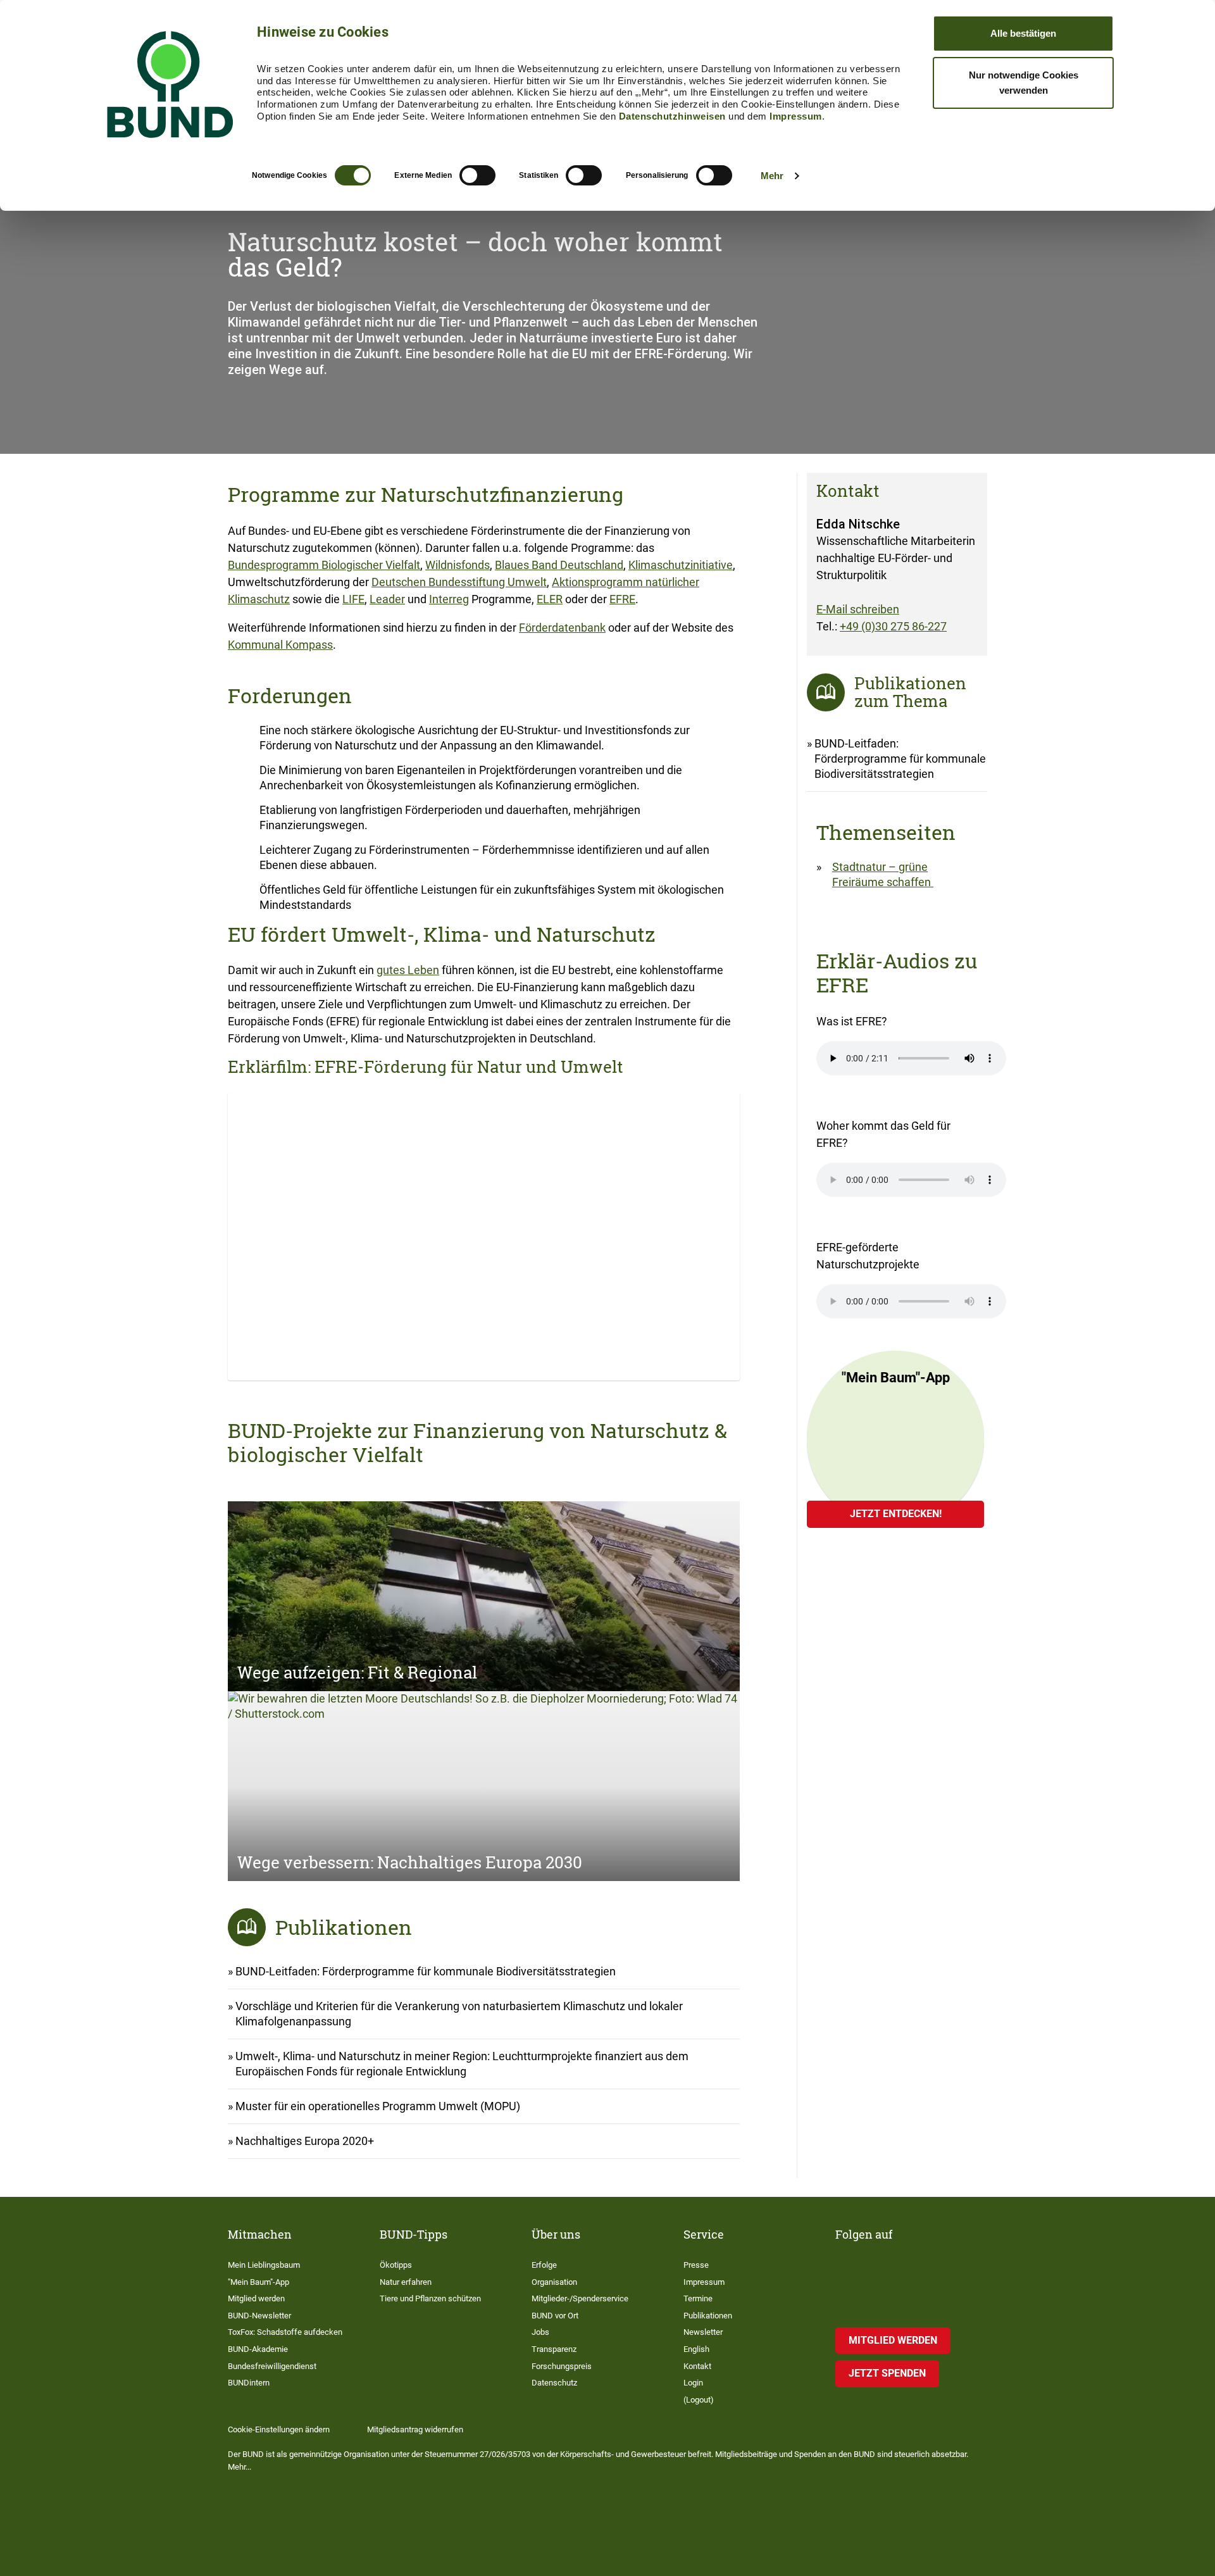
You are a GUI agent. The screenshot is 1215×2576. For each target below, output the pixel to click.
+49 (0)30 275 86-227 (893, 626)
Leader (387, 599)
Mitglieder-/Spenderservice (580, 2298)
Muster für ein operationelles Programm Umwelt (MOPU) (378, 2106)
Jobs (540, 2332)
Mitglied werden (256, 2298)
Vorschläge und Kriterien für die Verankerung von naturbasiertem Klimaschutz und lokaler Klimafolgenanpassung (459, 2014)
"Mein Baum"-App (259, 2282)
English (696, 2349)
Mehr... (240, 2467)
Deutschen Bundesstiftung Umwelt (459, 582)
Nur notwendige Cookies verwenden (1024, 83)
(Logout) (699, 2400)
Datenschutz (554, 2383)
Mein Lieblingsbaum (264, 2265)
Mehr (772, 176)
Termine (698, 2298)
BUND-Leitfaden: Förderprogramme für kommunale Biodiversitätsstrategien (426, 1971)
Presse (696, 2265)
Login (693, 2383)
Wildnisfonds (458, 565)
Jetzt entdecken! (896, 1514)
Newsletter (703, 2332)
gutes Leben (408, 970)
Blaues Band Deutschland (559, 565)
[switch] (477, 175)
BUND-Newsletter (259, 2316)
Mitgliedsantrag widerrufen (415, 2429)
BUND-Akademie (258, 2349)
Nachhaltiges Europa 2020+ (305, 2141)
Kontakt (697, 2366)
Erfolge (544, 2265)
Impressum (796, 116)
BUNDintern (249, 2383)
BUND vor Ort (555, 2316)
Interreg (449, 599)
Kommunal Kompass (280, 645)
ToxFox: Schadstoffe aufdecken (285, 2332)
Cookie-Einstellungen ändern (279, 2429)
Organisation (554, 2282)
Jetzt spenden (887, 2373)
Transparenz (554, 2349)
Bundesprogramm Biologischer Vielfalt (324, 565)
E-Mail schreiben (858, 609)
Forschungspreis (562, 2366)
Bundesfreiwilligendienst (272, 2366)
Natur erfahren (406, 2282)
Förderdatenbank (562, 628)
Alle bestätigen (1023, 33)
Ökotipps (396, 2265)
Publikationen (708, 2316)
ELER (550, 599)
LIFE (353, 599)
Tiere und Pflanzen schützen (430, 2298)
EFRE (622, 599)
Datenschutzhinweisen (672, 116)
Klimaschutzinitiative (681, 565)
